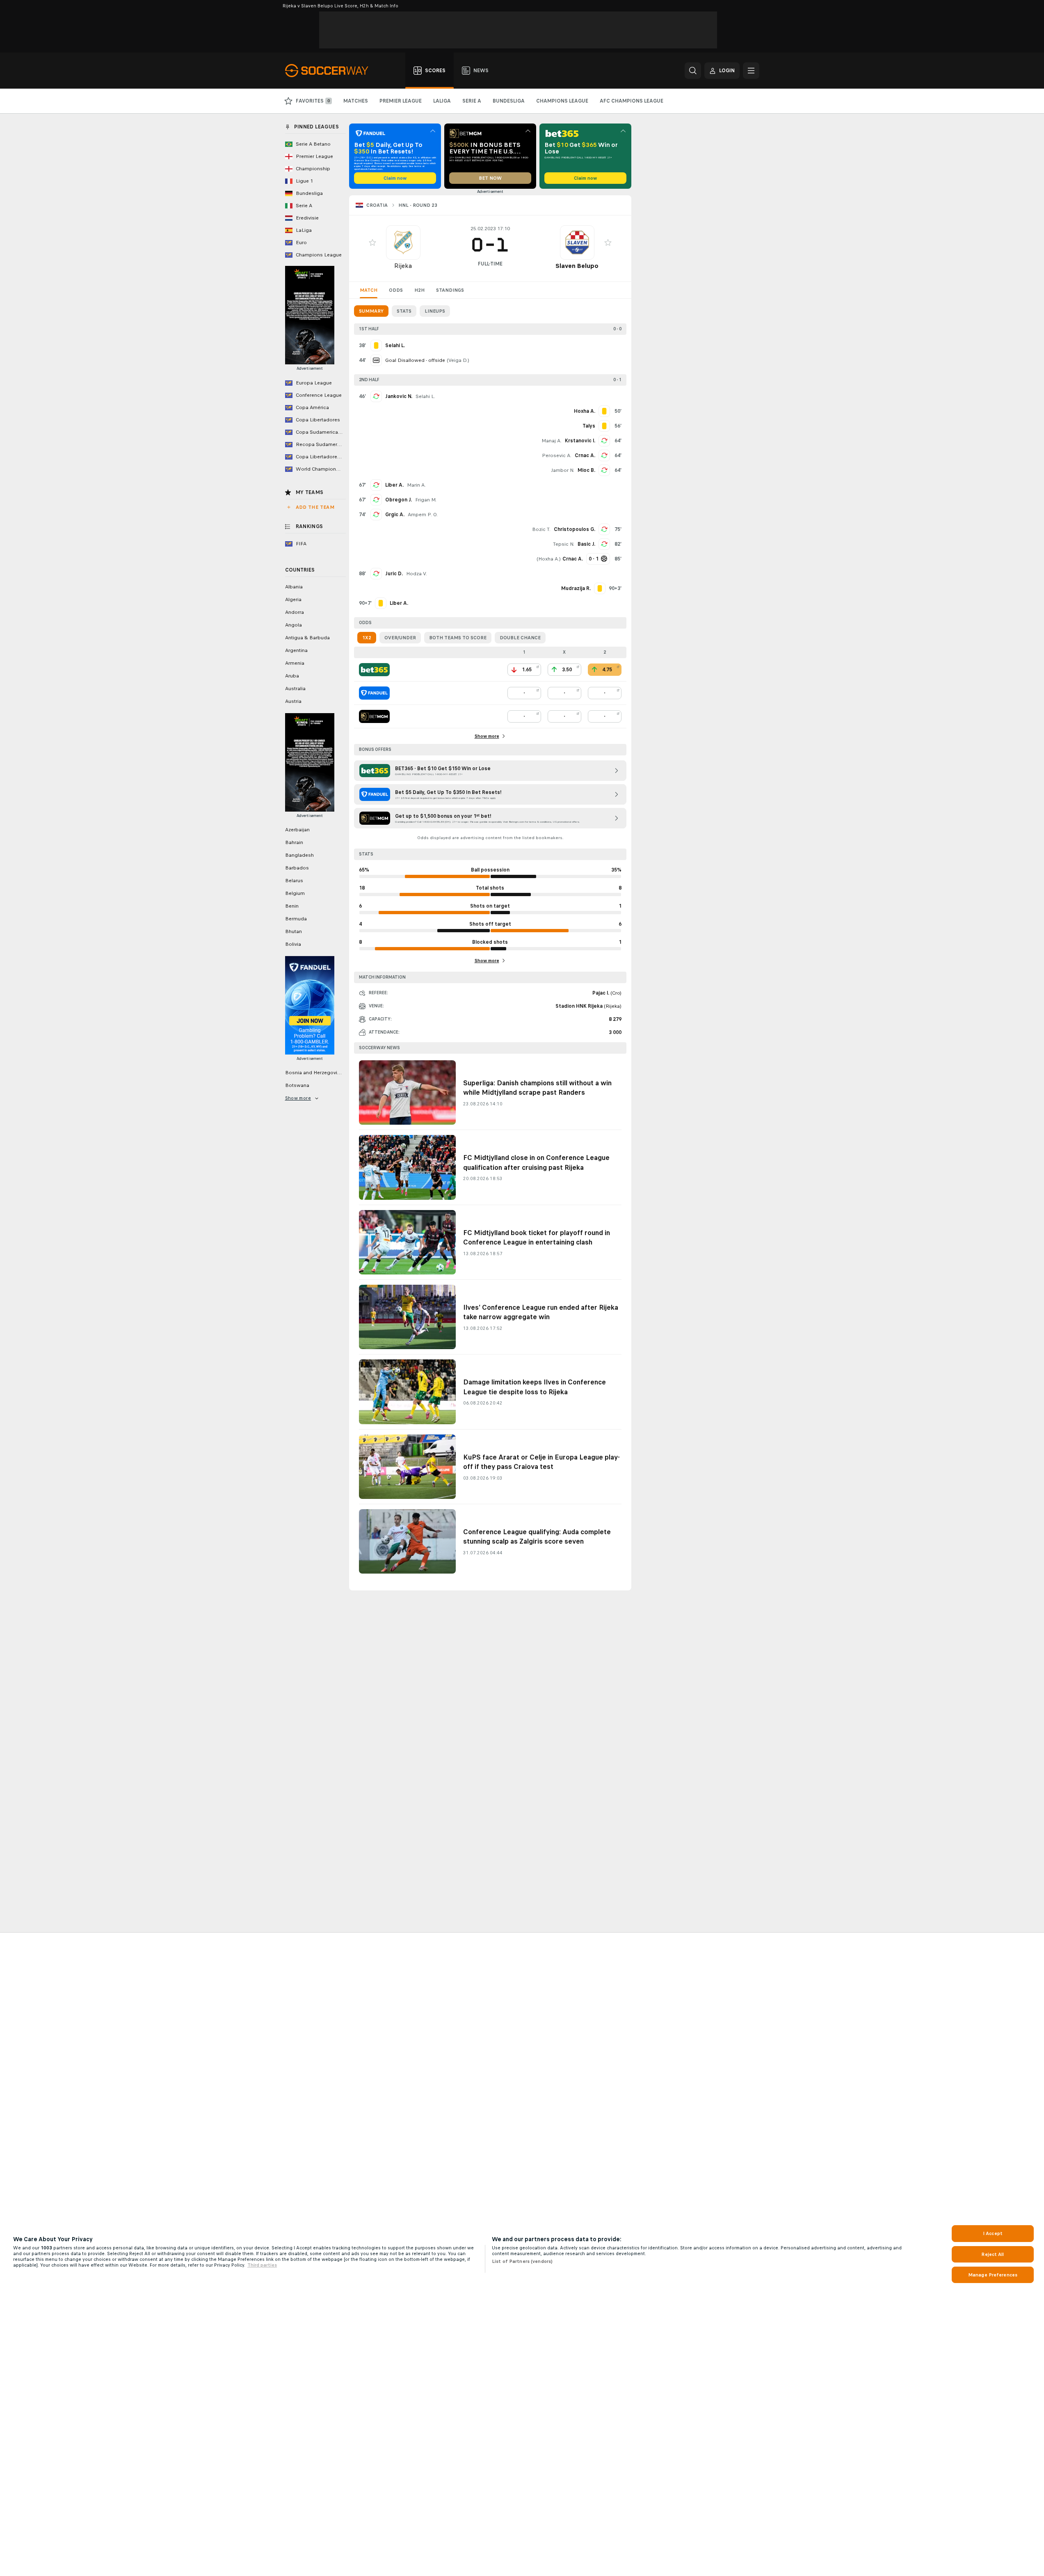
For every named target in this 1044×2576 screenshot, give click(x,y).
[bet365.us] (374, 670)
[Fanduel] (374, 693)
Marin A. (416, 485)
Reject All (993, 2254)
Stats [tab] (404, 311)
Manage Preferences (993, 2275)
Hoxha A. (549, 559)
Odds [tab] (396, 290)
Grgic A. (395, 515)
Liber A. (394, 485)
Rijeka (403, 266)
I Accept (993, 2233)
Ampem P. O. (423, 515)
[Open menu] (751, 71)
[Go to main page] (331, 71)
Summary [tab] (371, 311)
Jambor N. (563, 470)
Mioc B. (586, 470)
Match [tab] (369, 290)
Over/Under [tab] (400, 638)
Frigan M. (426, 500)
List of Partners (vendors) (522, 2261)
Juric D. (394, 574)
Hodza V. (417, 574)
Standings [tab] (450, 290)
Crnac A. (585, 455)
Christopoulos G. (575, 529)
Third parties (262, 2265)
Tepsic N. (564, 544)
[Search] (693, 71)
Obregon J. (399, 500)
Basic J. (586, 544)
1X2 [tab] (367, 638)
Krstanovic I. (580, 441)
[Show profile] (403, 243)
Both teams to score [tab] (458, 638)
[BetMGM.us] (374, 716)
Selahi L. (425, 396)
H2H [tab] (419, 290)
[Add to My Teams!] (372, 243)
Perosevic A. (557, 455)
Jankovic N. (399, 396)
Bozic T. (541, 529)
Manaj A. (552, 441)
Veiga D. (458, 360)
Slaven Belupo (577, 266)
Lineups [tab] (435, 311)
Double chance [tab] (520, 638)
